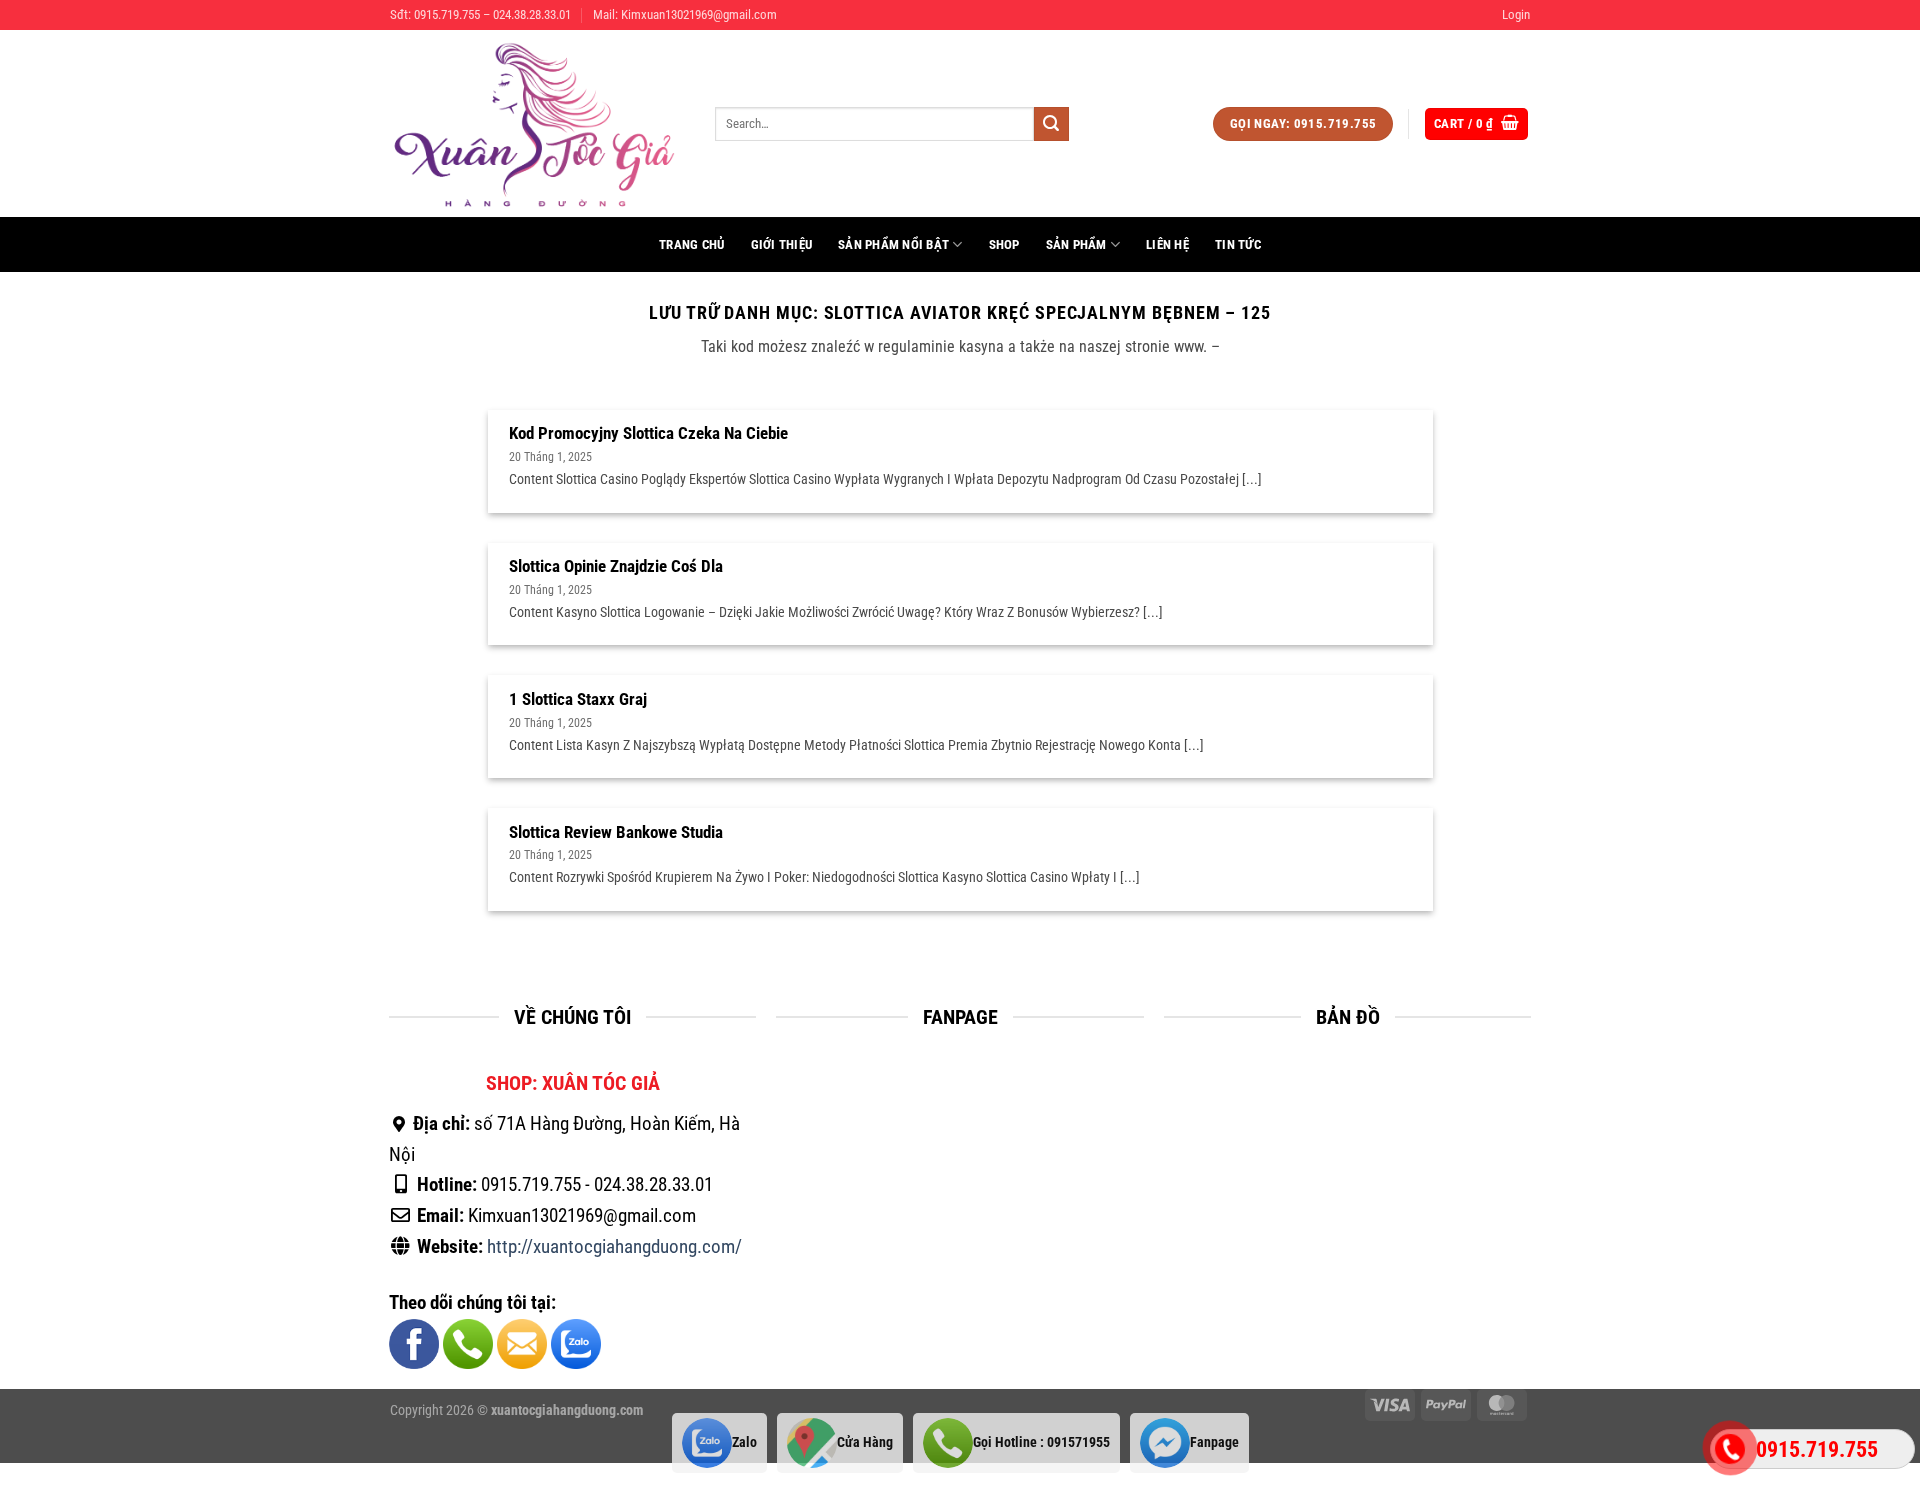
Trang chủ (691, 244)
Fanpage (1214, 1442)
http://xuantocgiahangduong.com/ (614, 1246)
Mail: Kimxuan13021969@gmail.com (685, 14)
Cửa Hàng (865, 1442)
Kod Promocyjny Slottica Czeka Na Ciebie (648, 433)
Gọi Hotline (1041, 1442)
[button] (1516, 15)
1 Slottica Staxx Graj (578, 699)
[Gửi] (1051, 124)
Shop (1004, 244)
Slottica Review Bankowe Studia (616, 832)
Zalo (744, 1442)
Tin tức (1238, 244)
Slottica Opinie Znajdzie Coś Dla (616, 566)
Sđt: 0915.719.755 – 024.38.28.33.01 (480, 14)
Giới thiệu (782, 244)
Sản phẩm (1076, 244)
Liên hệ (1167, 244)
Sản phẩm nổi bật (893, 244)
